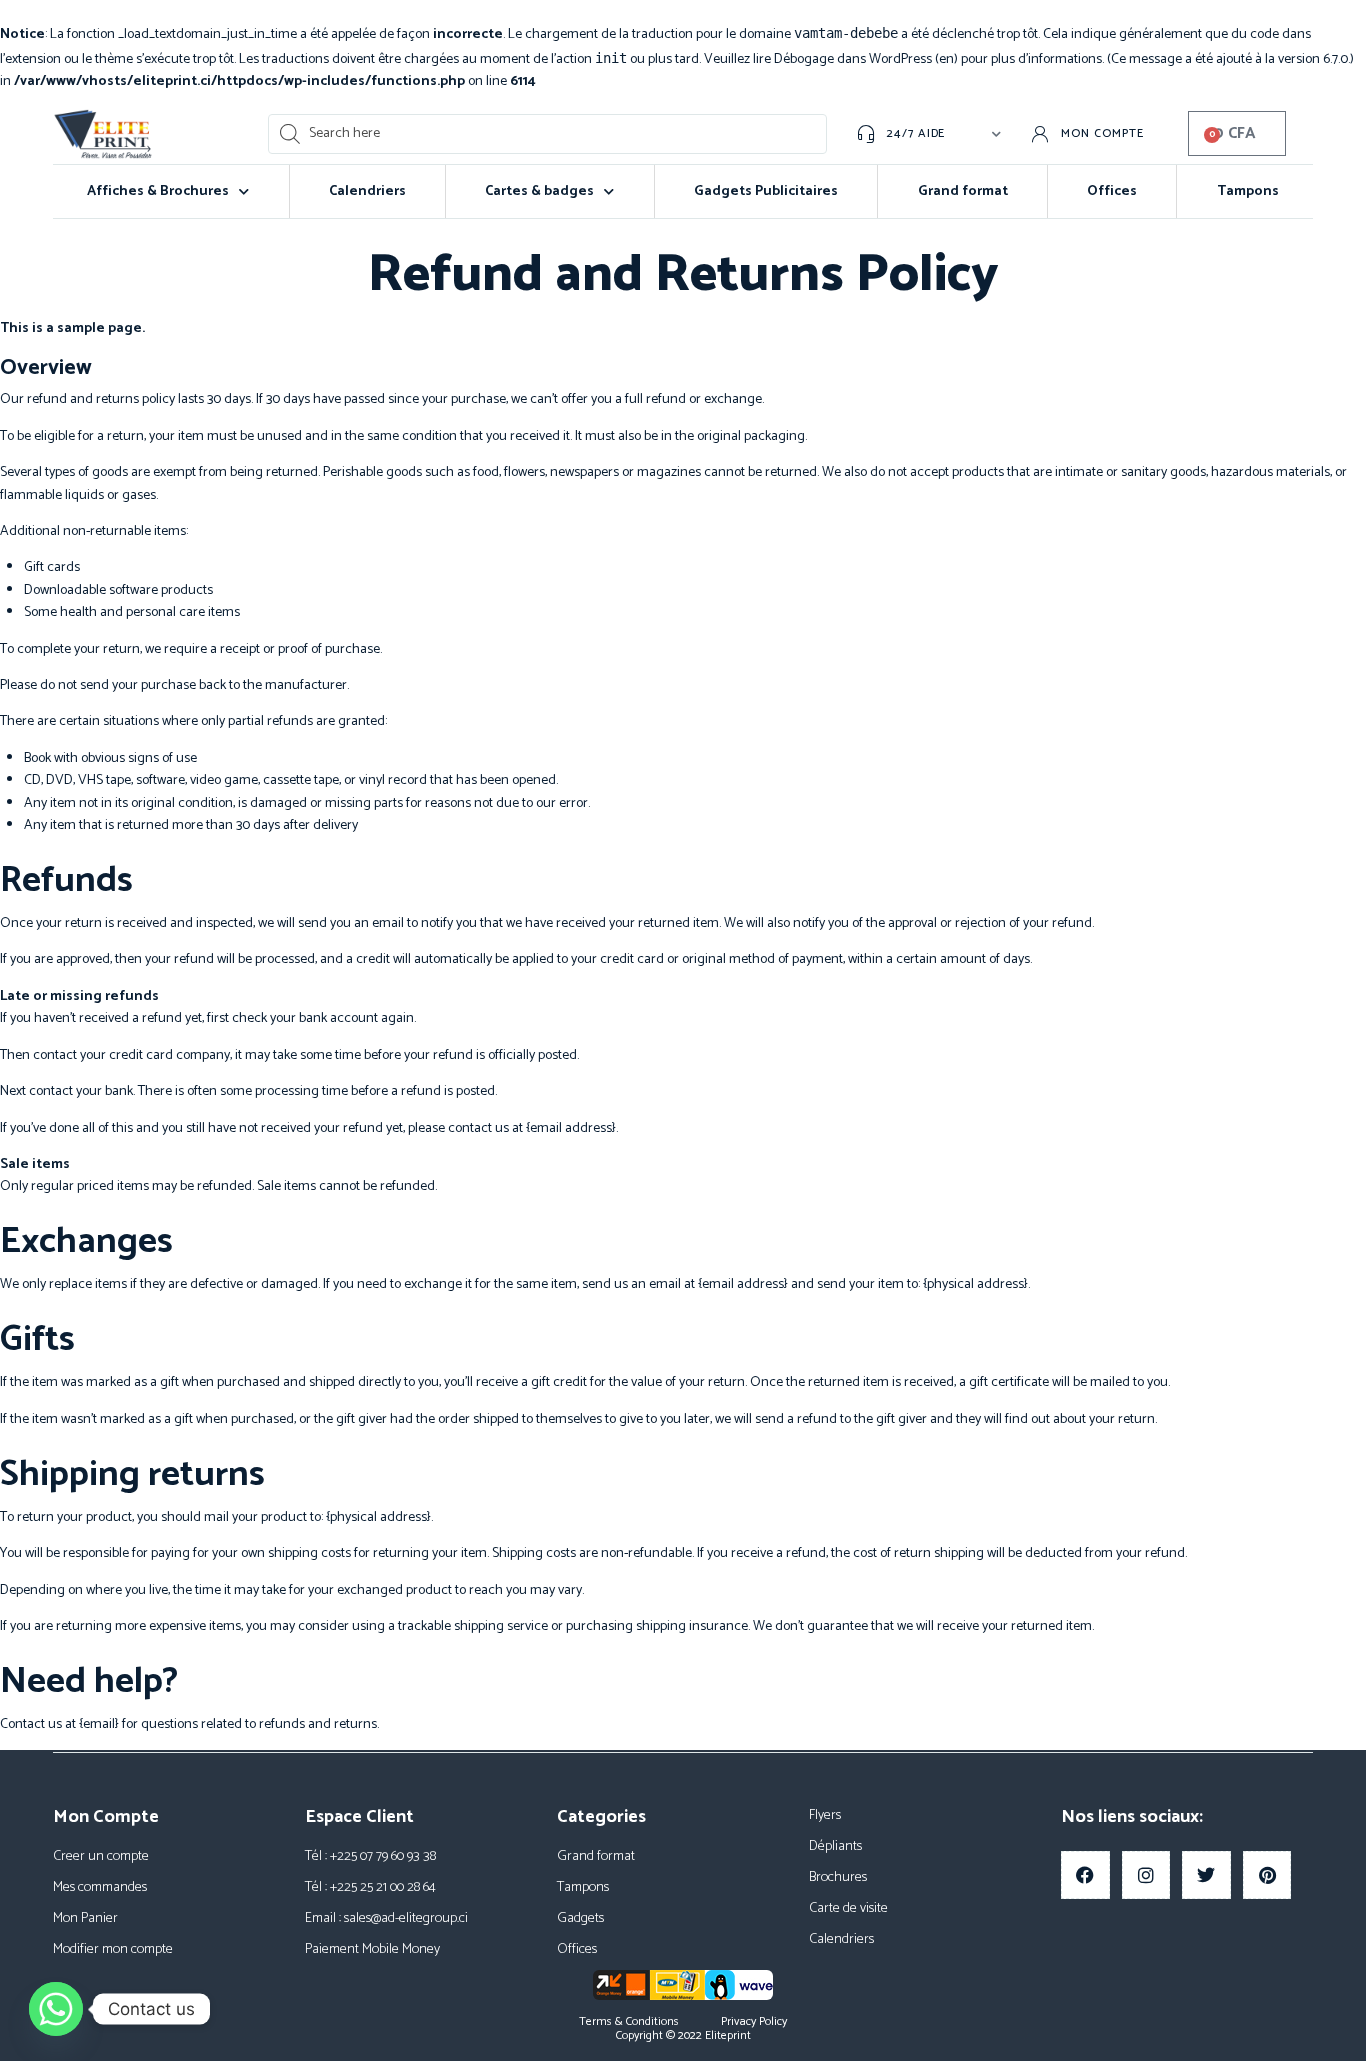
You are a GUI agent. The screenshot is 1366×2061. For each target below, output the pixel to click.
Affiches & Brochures (158, 191)
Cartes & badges (539, 191)
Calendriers (367, 191)
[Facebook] (1085, 1875)
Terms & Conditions (629, 2022)
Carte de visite (848, 1908)
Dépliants (835, 1846)
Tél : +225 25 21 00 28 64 (370, 1887)
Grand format (963, 191)
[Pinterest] (1267, 1875)
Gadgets (580, 1918)
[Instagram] (1146, 1875)
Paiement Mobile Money (372, 1949)
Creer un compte (101, 1856)
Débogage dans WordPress (853, 59)
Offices (1112, 191)
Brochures (838, 1877)
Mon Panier (85, 1918)
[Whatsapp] (56, 2009)
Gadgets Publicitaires (766, 191)
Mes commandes (100, 1887)
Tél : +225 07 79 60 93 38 (370, 1856)
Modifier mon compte (113, 1949)
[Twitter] (1206, 1875)
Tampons (1248, 191)
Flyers (825, 1815)
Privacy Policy (754, 2022)
